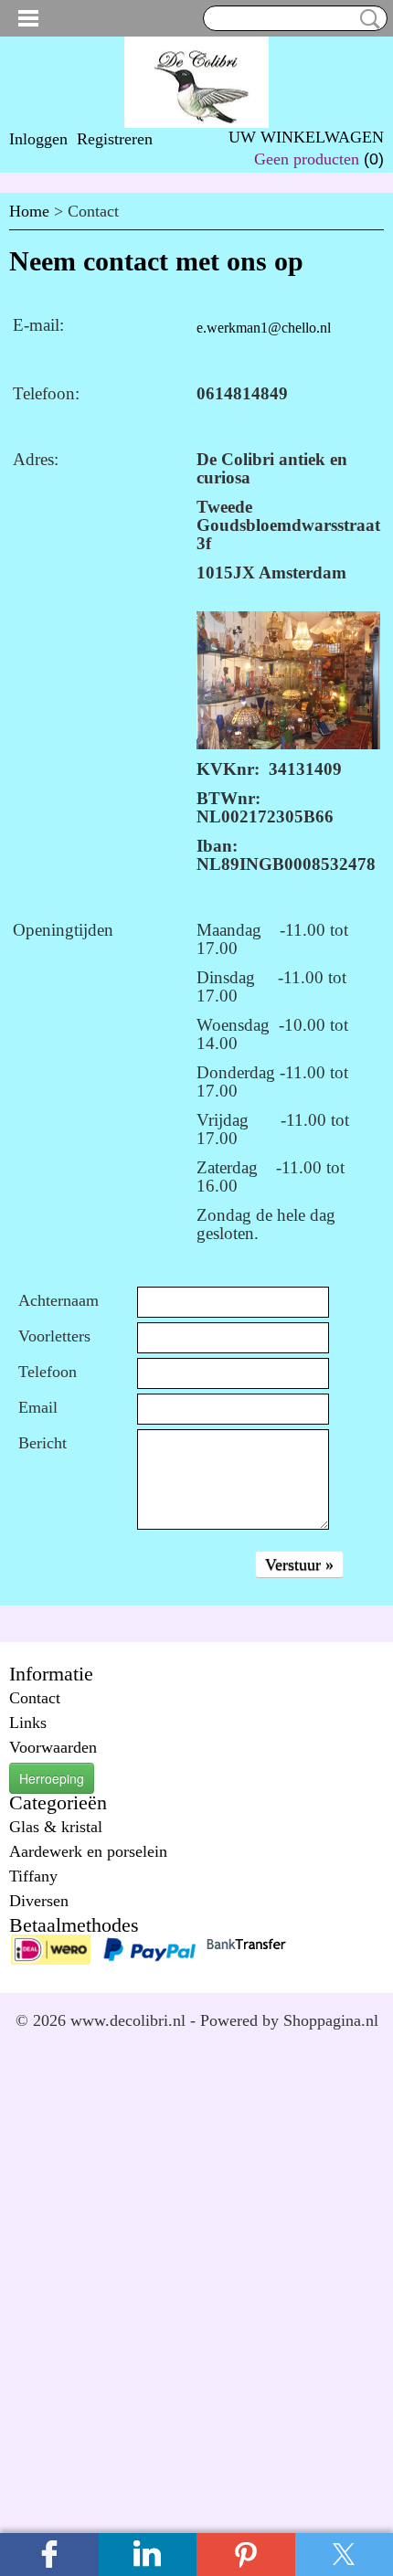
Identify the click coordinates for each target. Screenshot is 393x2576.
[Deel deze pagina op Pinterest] (246, 2555)
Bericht (42, 1443)
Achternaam (58, 1300)
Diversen (39, 1901)
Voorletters (54, 1336)
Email (38, 1407)
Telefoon (48, 1372)
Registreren (115, 139)
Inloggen (38, 139)
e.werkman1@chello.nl (264, 328)
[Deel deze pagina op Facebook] (49, 2555)
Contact (35, 1698)
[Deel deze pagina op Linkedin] (148, 2555)
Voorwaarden (53, 1747)
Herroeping (52, 1778)
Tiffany (33, 1876)
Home (29, 211)
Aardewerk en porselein (88, 1851)
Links (28, 1723)
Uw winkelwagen (306, 137)
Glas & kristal (56, 1827)
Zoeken (366, 19)
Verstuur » (299, 1564)
